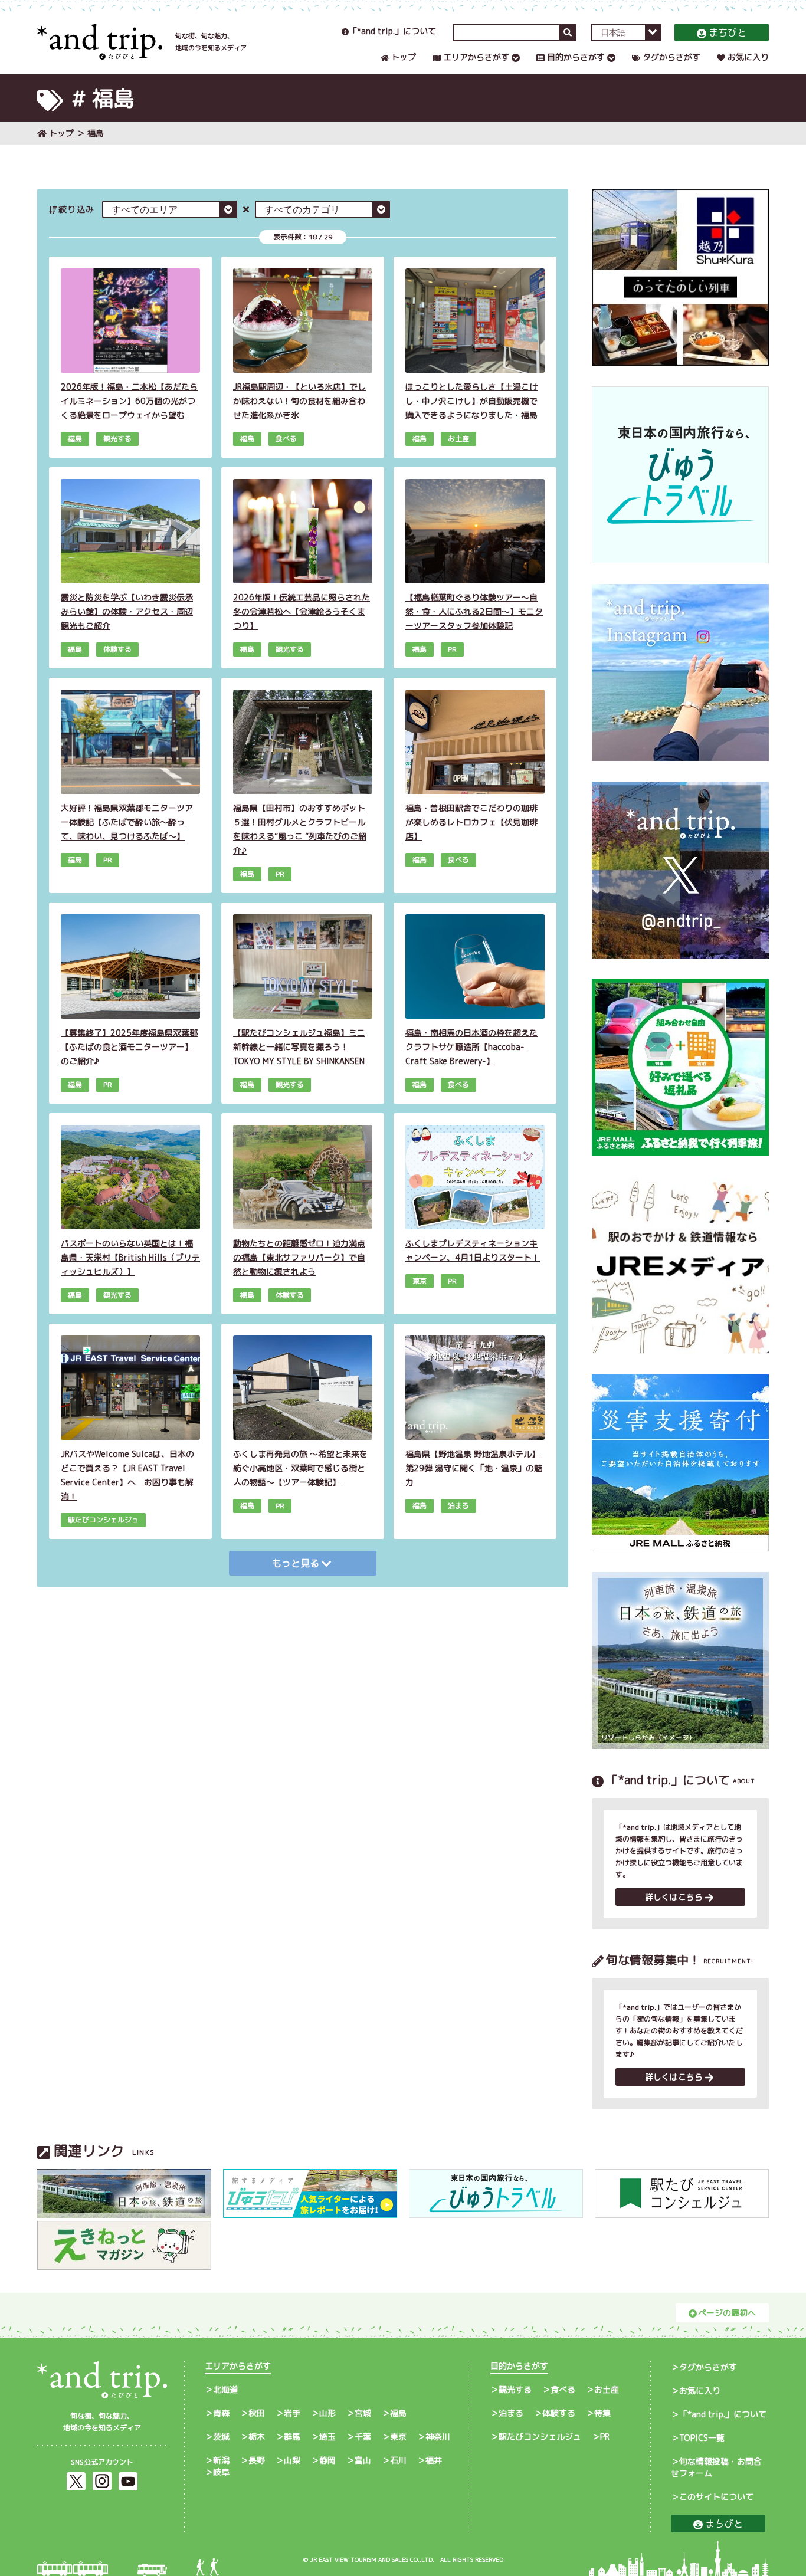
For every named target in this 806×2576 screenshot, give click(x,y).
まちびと (728, 32)
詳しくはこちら (674, 1897)
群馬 (292, 2436)
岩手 (292, 2413)
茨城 (221, 2436)
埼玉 (327, 2436)
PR (605, 2436)
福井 (434, 2460)
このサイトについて (716, 2497)
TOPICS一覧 (702, 2438)
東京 (398, 2436)
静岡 (327, 2460)
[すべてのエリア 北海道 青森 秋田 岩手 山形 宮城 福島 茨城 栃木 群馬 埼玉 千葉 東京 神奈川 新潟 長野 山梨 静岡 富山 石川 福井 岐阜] (170, 209)
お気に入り (748, 57)
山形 (327, 2413)
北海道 (225, 2389)
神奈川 (438, 2436)
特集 (602, 2413)
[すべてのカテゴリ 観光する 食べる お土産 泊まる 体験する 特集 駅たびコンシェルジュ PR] (322, 209)
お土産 (607, 2389)
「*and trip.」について (392, 31)
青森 (221, 2413)
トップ (404, 57)
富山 (363, 2460)
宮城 (363, 2413)
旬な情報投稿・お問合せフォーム (716, 2467)
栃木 (257, 2436)
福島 (398, 2413)
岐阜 (221, 2472)
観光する (515, 2389)
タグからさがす (671, 57)
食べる (563, 2389)
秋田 (257, 2413)
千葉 (363, 2436)
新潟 (221, 2460)
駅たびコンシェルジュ (540, 2436)
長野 (257, 2460)
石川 (398, 2460)
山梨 (292, 2460)
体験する (559, 2413)
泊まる (511, 2413)
